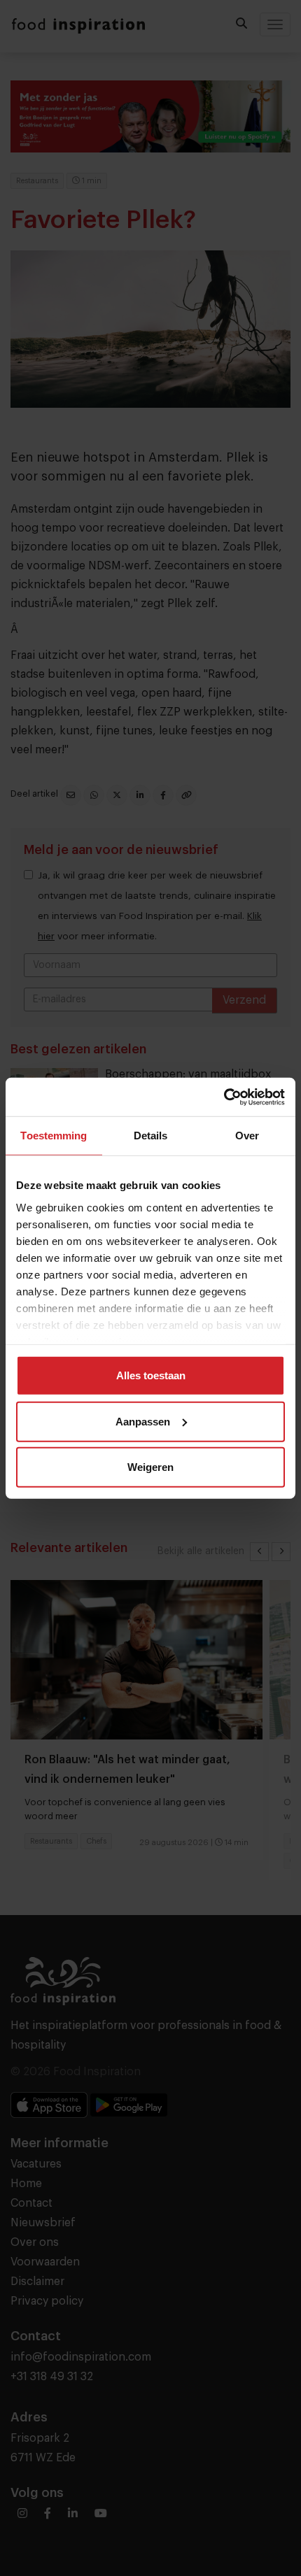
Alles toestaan (151, 1375)
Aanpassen (143, 1421)
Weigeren (150, 1467)
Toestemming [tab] (54, 1136)
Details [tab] (151, 1136)
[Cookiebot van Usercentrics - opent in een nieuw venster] (224, 1097)
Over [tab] (247, 1136)
